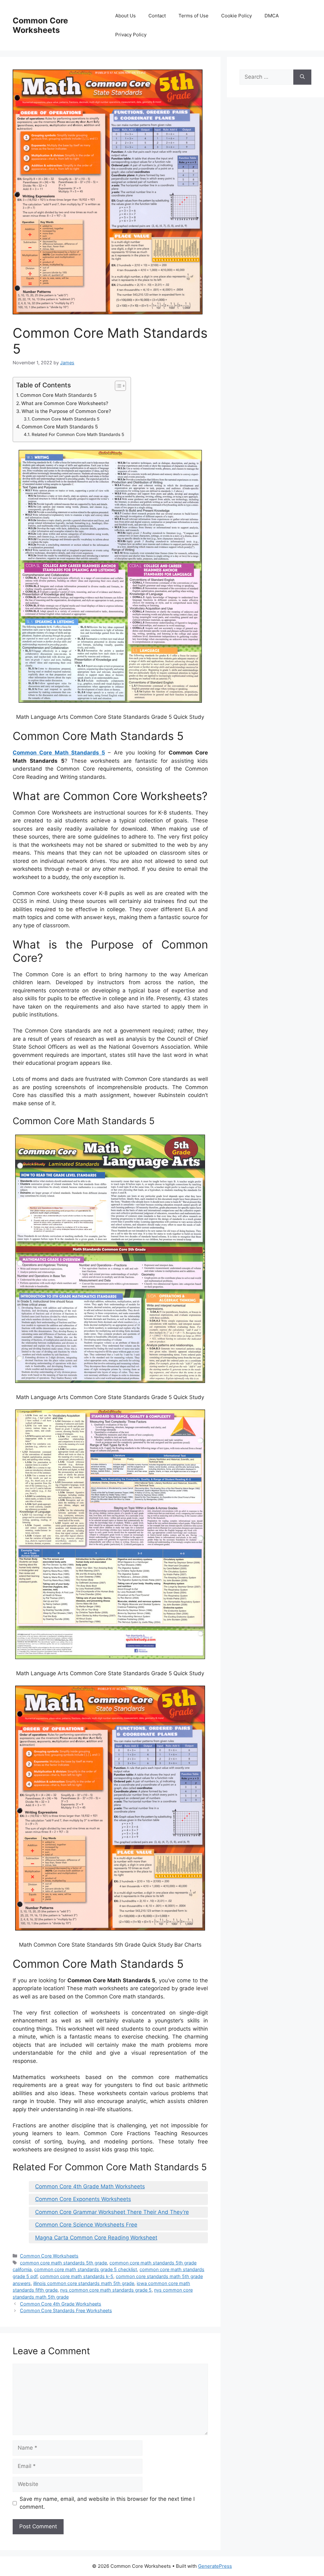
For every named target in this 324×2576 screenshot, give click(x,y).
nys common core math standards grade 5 (106, 2290)
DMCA (272, 16)
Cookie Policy (237, 16)
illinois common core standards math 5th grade (84, 2283)
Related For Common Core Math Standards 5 (78, 434)
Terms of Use (193, 16)
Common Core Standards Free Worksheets (66, 2310)
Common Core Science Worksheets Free (86, 2225)
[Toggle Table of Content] (117, 386)
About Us (125, 16)
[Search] (302, 77)
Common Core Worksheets (40, 25)
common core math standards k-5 (77, 2276)
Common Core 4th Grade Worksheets (61, 2304)
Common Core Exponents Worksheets (83, 2199)
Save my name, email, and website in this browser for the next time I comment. (107, 2503)
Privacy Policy (131, 35)
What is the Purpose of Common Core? (66, 411)
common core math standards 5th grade (63, 2263)
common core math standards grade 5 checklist (86, 2269)
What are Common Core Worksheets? (65, 403)
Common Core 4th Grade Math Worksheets (90, 2186)
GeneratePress (215, 2566)
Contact (157, 16)
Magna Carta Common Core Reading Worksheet (96, 2238)
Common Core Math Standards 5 (59, 395)
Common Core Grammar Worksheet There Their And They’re (112, 2212)
